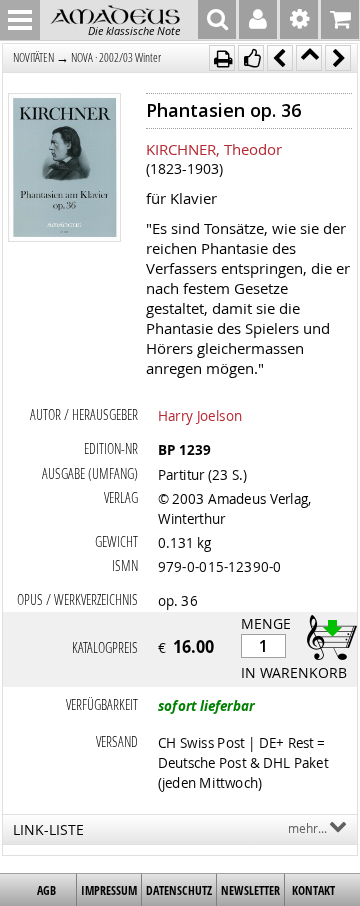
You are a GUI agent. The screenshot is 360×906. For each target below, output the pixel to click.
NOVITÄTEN (33, 57)
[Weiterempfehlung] (251, 58)
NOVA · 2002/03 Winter (116, 57)
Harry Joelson (200, 415)
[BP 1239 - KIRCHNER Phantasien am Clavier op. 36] (65, 169)
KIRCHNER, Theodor (214, 149)
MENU (20, 20)
